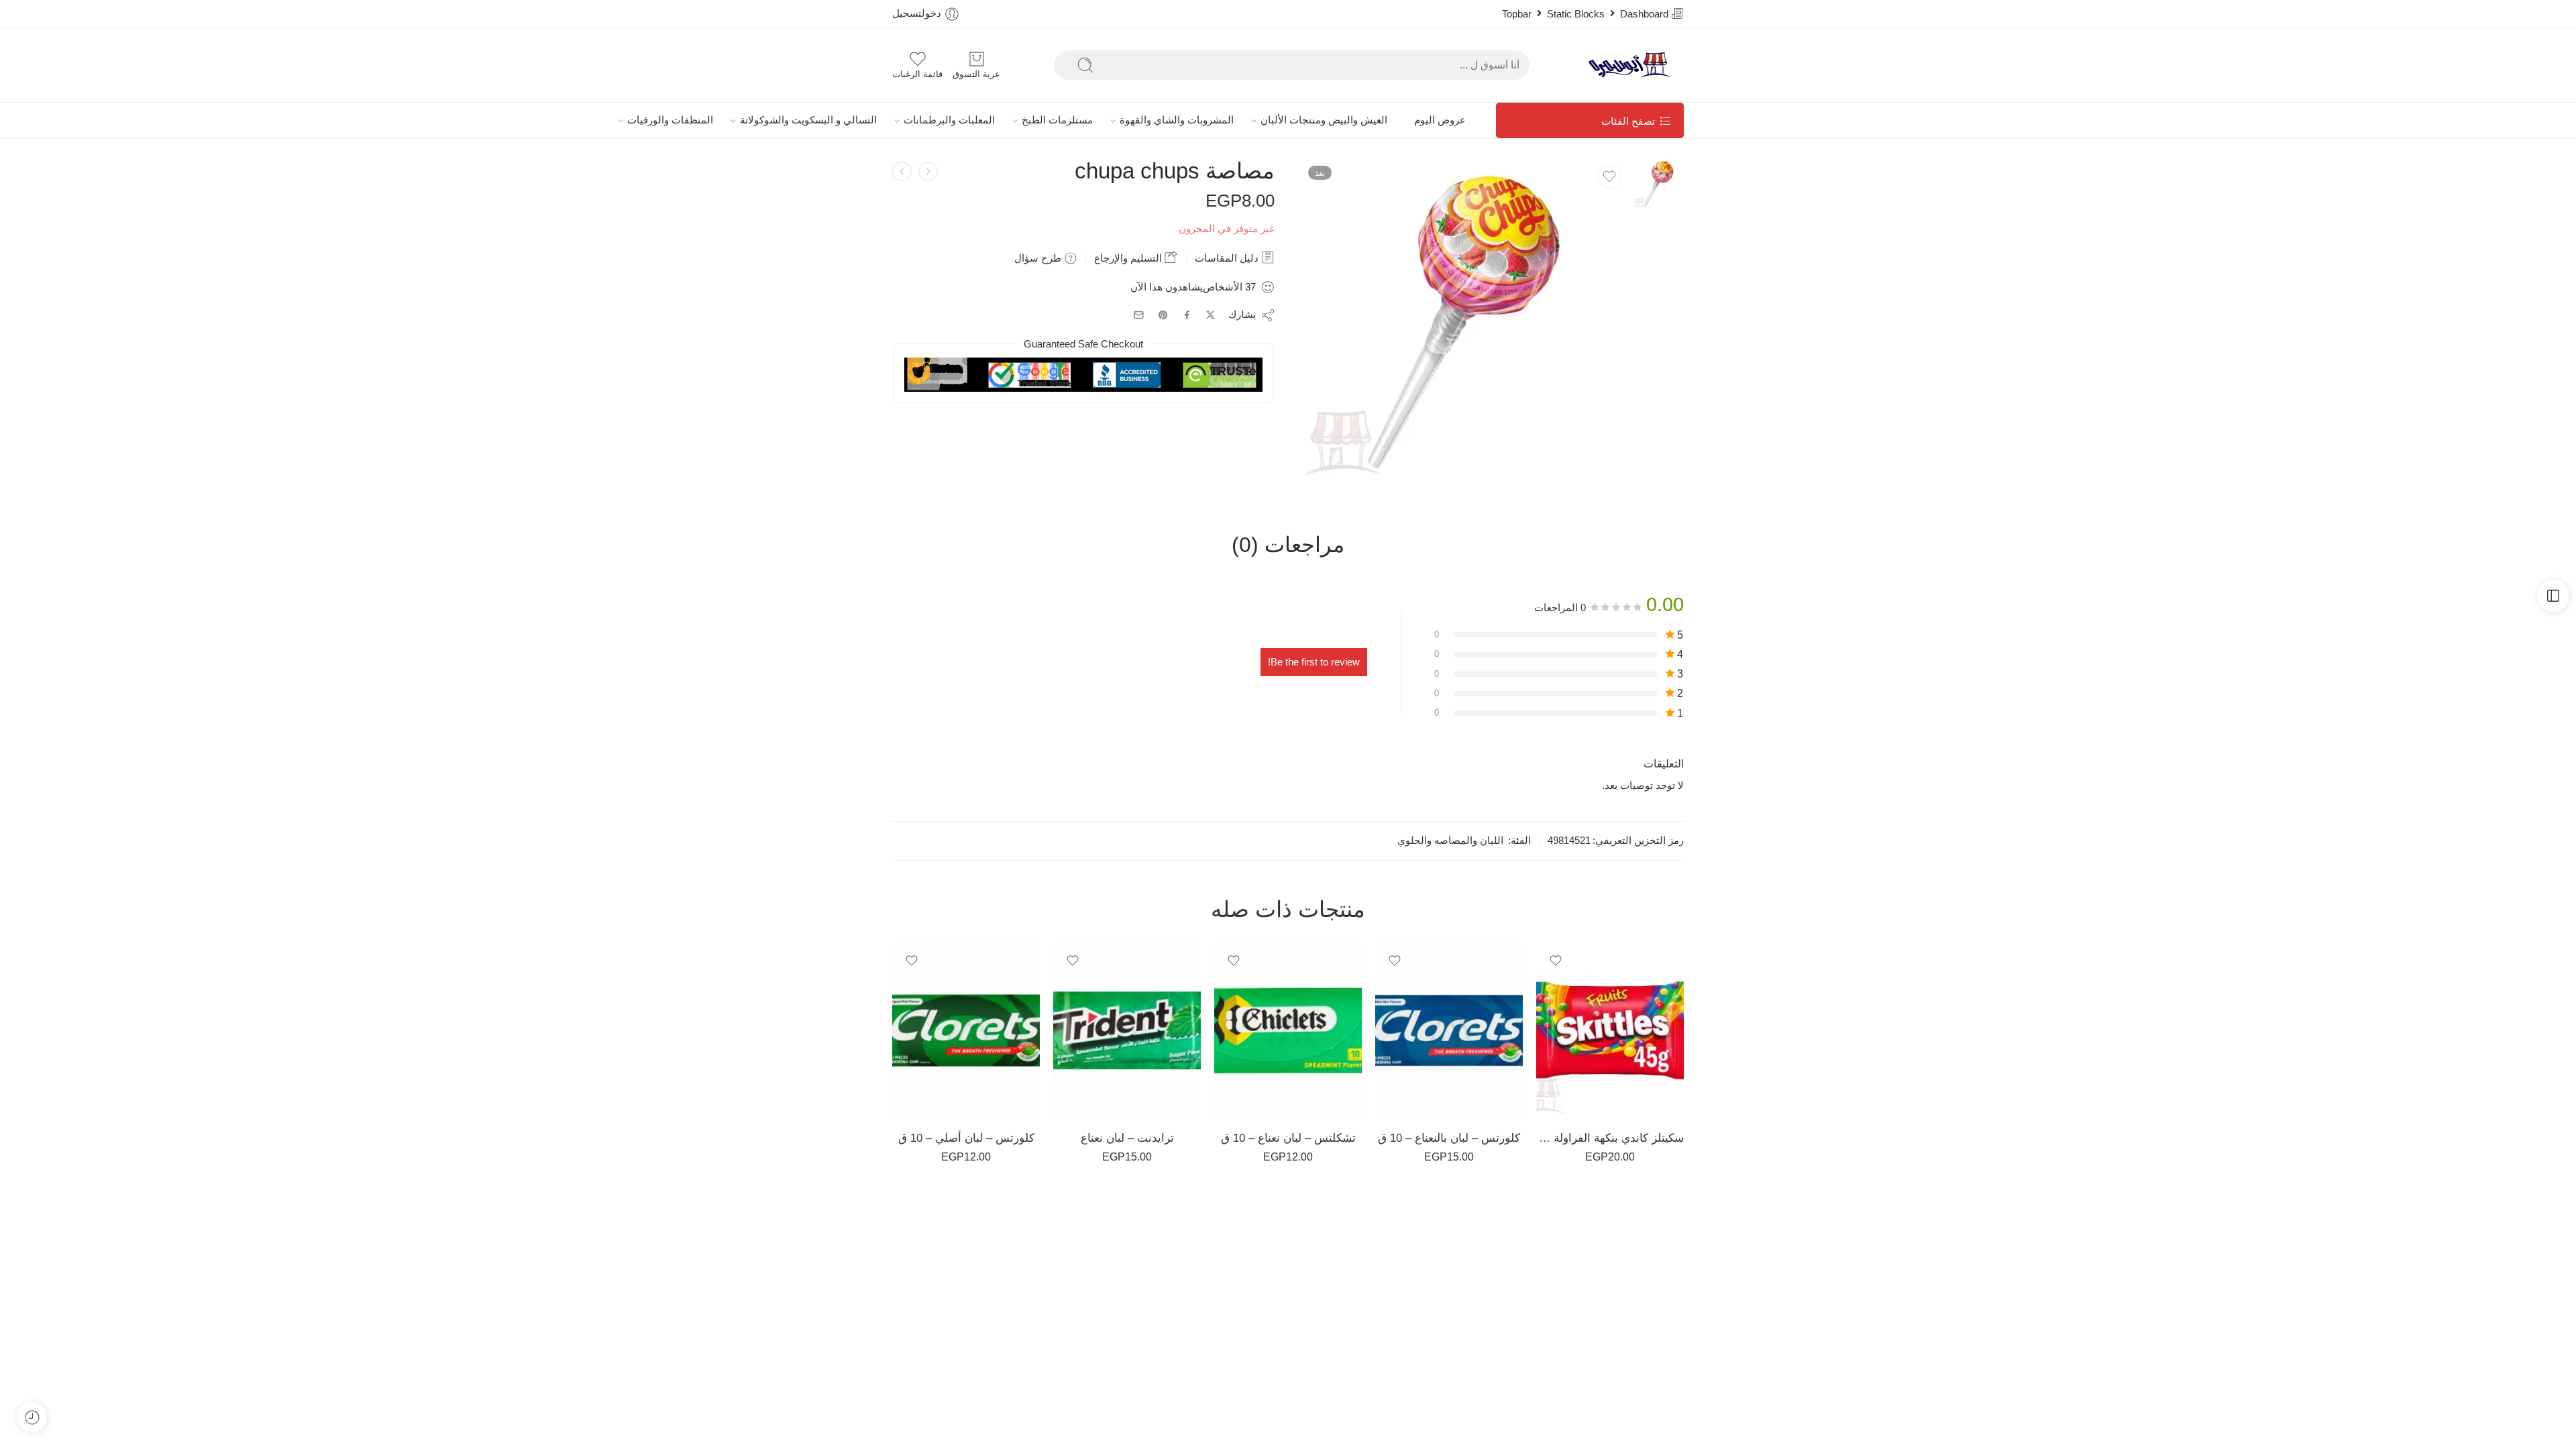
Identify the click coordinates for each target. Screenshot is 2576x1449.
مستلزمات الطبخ (1057, 120)
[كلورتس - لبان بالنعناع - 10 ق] (1449, 1030)
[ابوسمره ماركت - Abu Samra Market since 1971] (1633, 65)
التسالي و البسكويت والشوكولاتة (808, 120)
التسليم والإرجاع (1129, 258)
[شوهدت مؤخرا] (32, 1417)
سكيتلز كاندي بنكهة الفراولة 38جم (1610, 1138)
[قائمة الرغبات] (1609, 176)
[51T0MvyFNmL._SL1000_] (1659, 183)
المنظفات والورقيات (670, 120)
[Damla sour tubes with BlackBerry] (928, 171)
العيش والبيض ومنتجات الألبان (1324, 120)
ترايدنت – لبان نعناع (1127, 1138)
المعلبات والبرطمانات (949, 120)
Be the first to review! (1314, 662)
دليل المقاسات (1228, 258)
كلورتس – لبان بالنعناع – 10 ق (1449, 1138)
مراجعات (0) (1288, 545)
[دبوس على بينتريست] (1163, 315)
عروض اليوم (1440, 120)
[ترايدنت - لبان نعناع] (1127, 1030)
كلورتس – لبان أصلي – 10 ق (966, 1138)
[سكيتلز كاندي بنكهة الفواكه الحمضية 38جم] (902, 171)
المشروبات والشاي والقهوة (1177, 120)
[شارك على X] (1211, 315)
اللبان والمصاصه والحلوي (1450, 841)
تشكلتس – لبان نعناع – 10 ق (1288, 1138)
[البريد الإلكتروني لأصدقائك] (1139, 315)
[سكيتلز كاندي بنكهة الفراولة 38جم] (1610, 1030)
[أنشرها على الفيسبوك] (1187, 315)
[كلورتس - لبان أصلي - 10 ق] (966, 1030)
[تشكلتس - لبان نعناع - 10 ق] (1288, 1030)
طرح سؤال (1039, 258)
